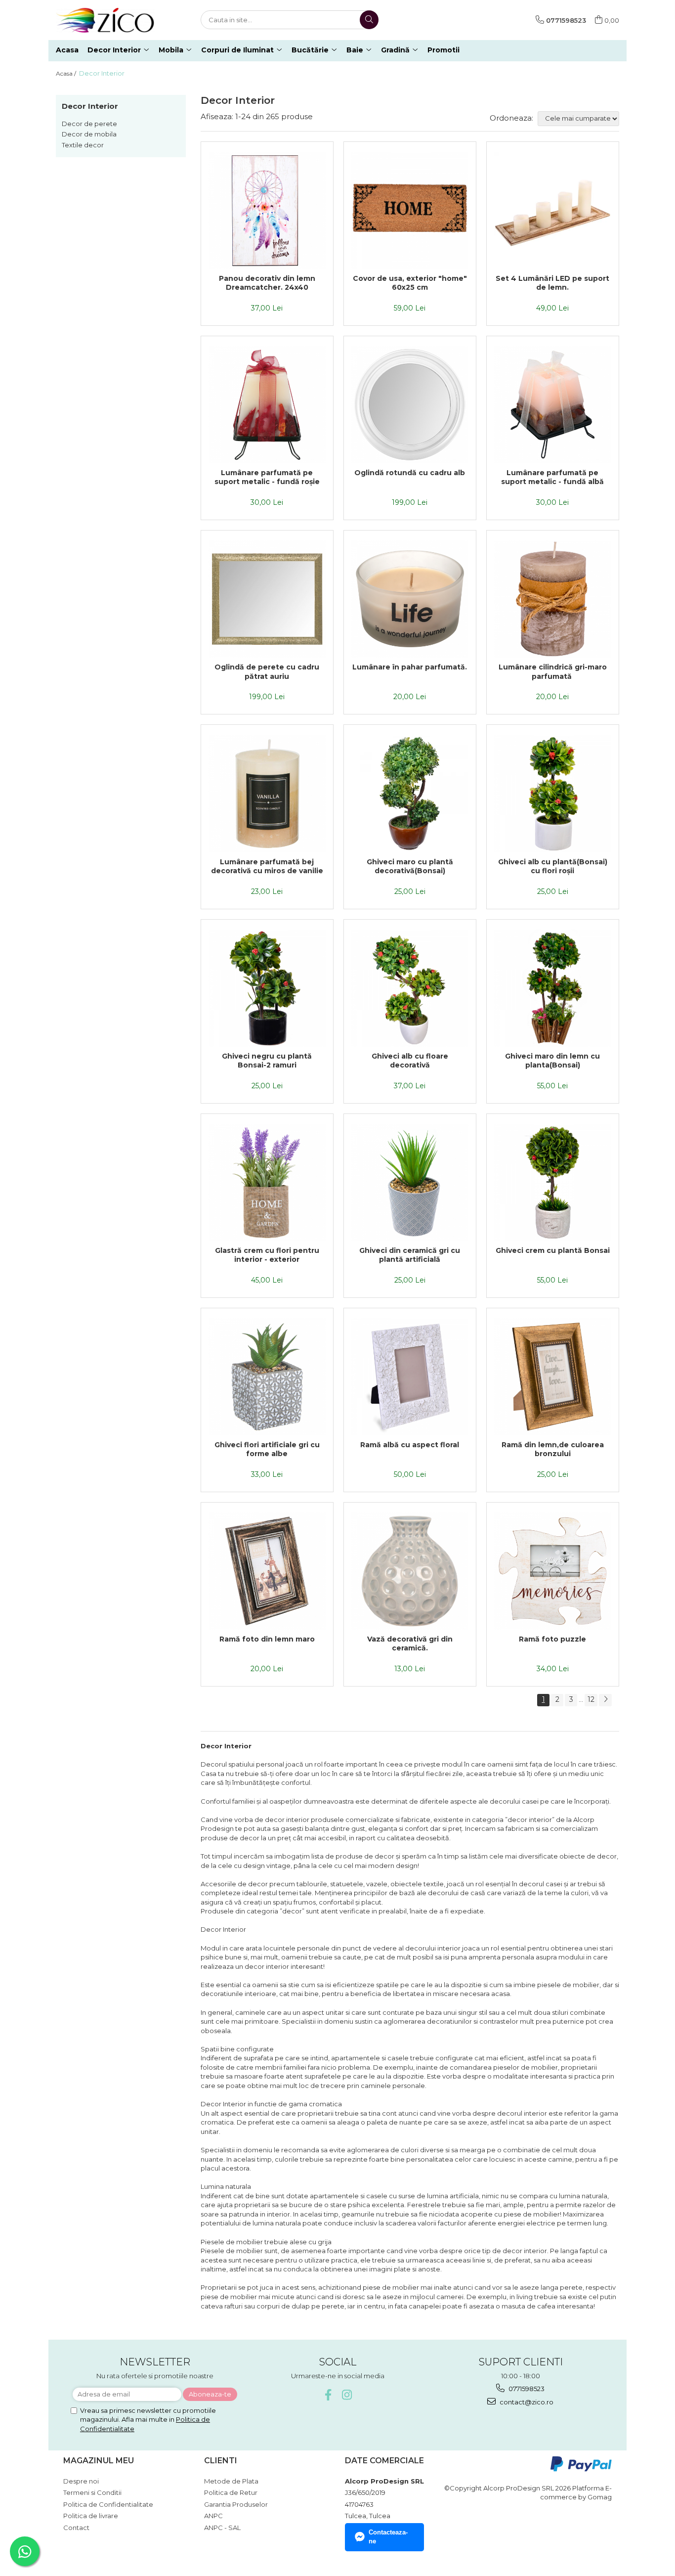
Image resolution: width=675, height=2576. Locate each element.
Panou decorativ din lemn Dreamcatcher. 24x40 (267, 283)
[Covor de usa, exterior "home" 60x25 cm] (410, 210)
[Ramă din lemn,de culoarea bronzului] (553, 1377)
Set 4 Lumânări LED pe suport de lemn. (552, 283)
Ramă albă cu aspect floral (410, 1445)
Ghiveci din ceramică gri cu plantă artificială (410, 1255)
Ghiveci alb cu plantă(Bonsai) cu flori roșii (553, 866)
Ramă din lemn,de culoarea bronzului (553, 1449)
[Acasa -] (105, 20)
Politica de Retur (231, 2492)
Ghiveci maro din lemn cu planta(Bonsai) (552, 1061)
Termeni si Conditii (92, 2492)
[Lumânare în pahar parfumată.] (410, 599)
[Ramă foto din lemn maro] (267, 1571)
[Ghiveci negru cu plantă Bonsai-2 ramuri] (267, 988)
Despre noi (81, 2481)
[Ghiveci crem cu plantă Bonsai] (553, 1182)
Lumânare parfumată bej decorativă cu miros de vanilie (267, 866)
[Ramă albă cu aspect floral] (410, 1377)
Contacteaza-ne (388, 2537)
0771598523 (526, 2389)
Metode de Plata (231, 2481)
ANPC (213, 2516)
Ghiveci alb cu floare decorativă (410, 1061)
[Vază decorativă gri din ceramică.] (410, 1571)
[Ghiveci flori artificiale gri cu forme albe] (267, 1377)
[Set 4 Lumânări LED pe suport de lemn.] (553, 210)
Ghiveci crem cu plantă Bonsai (553, 1250)
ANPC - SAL (222, 2528)
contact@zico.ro (526, 2402)
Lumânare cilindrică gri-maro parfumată (553, 671)
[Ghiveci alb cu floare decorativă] (410, 988)
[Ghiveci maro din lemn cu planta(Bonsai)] (553, 988)
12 (591, 1699)
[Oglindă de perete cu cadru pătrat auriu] (267, 599)
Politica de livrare (91, 2516)
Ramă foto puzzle (552, 1639)
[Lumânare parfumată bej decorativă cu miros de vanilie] (267, 793)
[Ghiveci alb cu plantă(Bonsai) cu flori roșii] (553, 793)
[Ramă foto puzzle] (553, 1571)
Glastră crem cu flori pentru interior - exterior (267, 1255)
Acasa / (67, 73)
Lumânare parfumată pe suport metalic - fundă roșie (267, 477)
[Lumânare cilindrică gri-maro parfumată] (553, 599)
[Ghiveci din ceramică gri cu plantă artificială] (410, 1182)
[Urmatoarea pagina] (605, 1700)
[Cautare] (369, 20)
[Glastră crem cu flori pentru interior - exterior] (267, 1182)
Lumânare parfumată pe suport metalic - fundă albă (552, 477)
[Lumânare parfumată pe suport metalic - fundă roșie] (267, 405)
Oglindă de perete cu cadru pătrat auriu (267, 671)
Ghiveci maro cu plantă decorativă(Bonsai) (410, 866)
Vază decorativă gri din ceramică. (410, 1643)
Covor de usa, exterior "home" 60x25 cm (410, 283)
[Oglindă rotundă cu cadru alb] (410, 405)
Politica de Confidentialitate (108, 2504)
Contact (76, 2528)
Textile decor (83, 145)
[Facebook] (328, 2395)
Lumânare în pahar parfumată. (410, 667)
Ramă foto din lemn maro (267, 1639)
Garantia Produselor (236, 2504)
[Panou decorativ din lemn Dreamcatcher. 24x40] (267, 210)
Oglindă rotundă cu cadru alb (410, 473)
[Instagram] (347, 2395)
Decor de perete (89, 124)
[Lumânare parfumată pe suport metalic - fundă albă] (553, 405)
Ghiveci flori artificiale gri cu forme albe (267, 1449)
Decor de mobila (89, 134)
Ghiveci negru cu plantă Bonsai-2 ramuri (267, 1061)
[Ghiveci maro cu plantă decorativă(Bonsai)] (410, 793)
